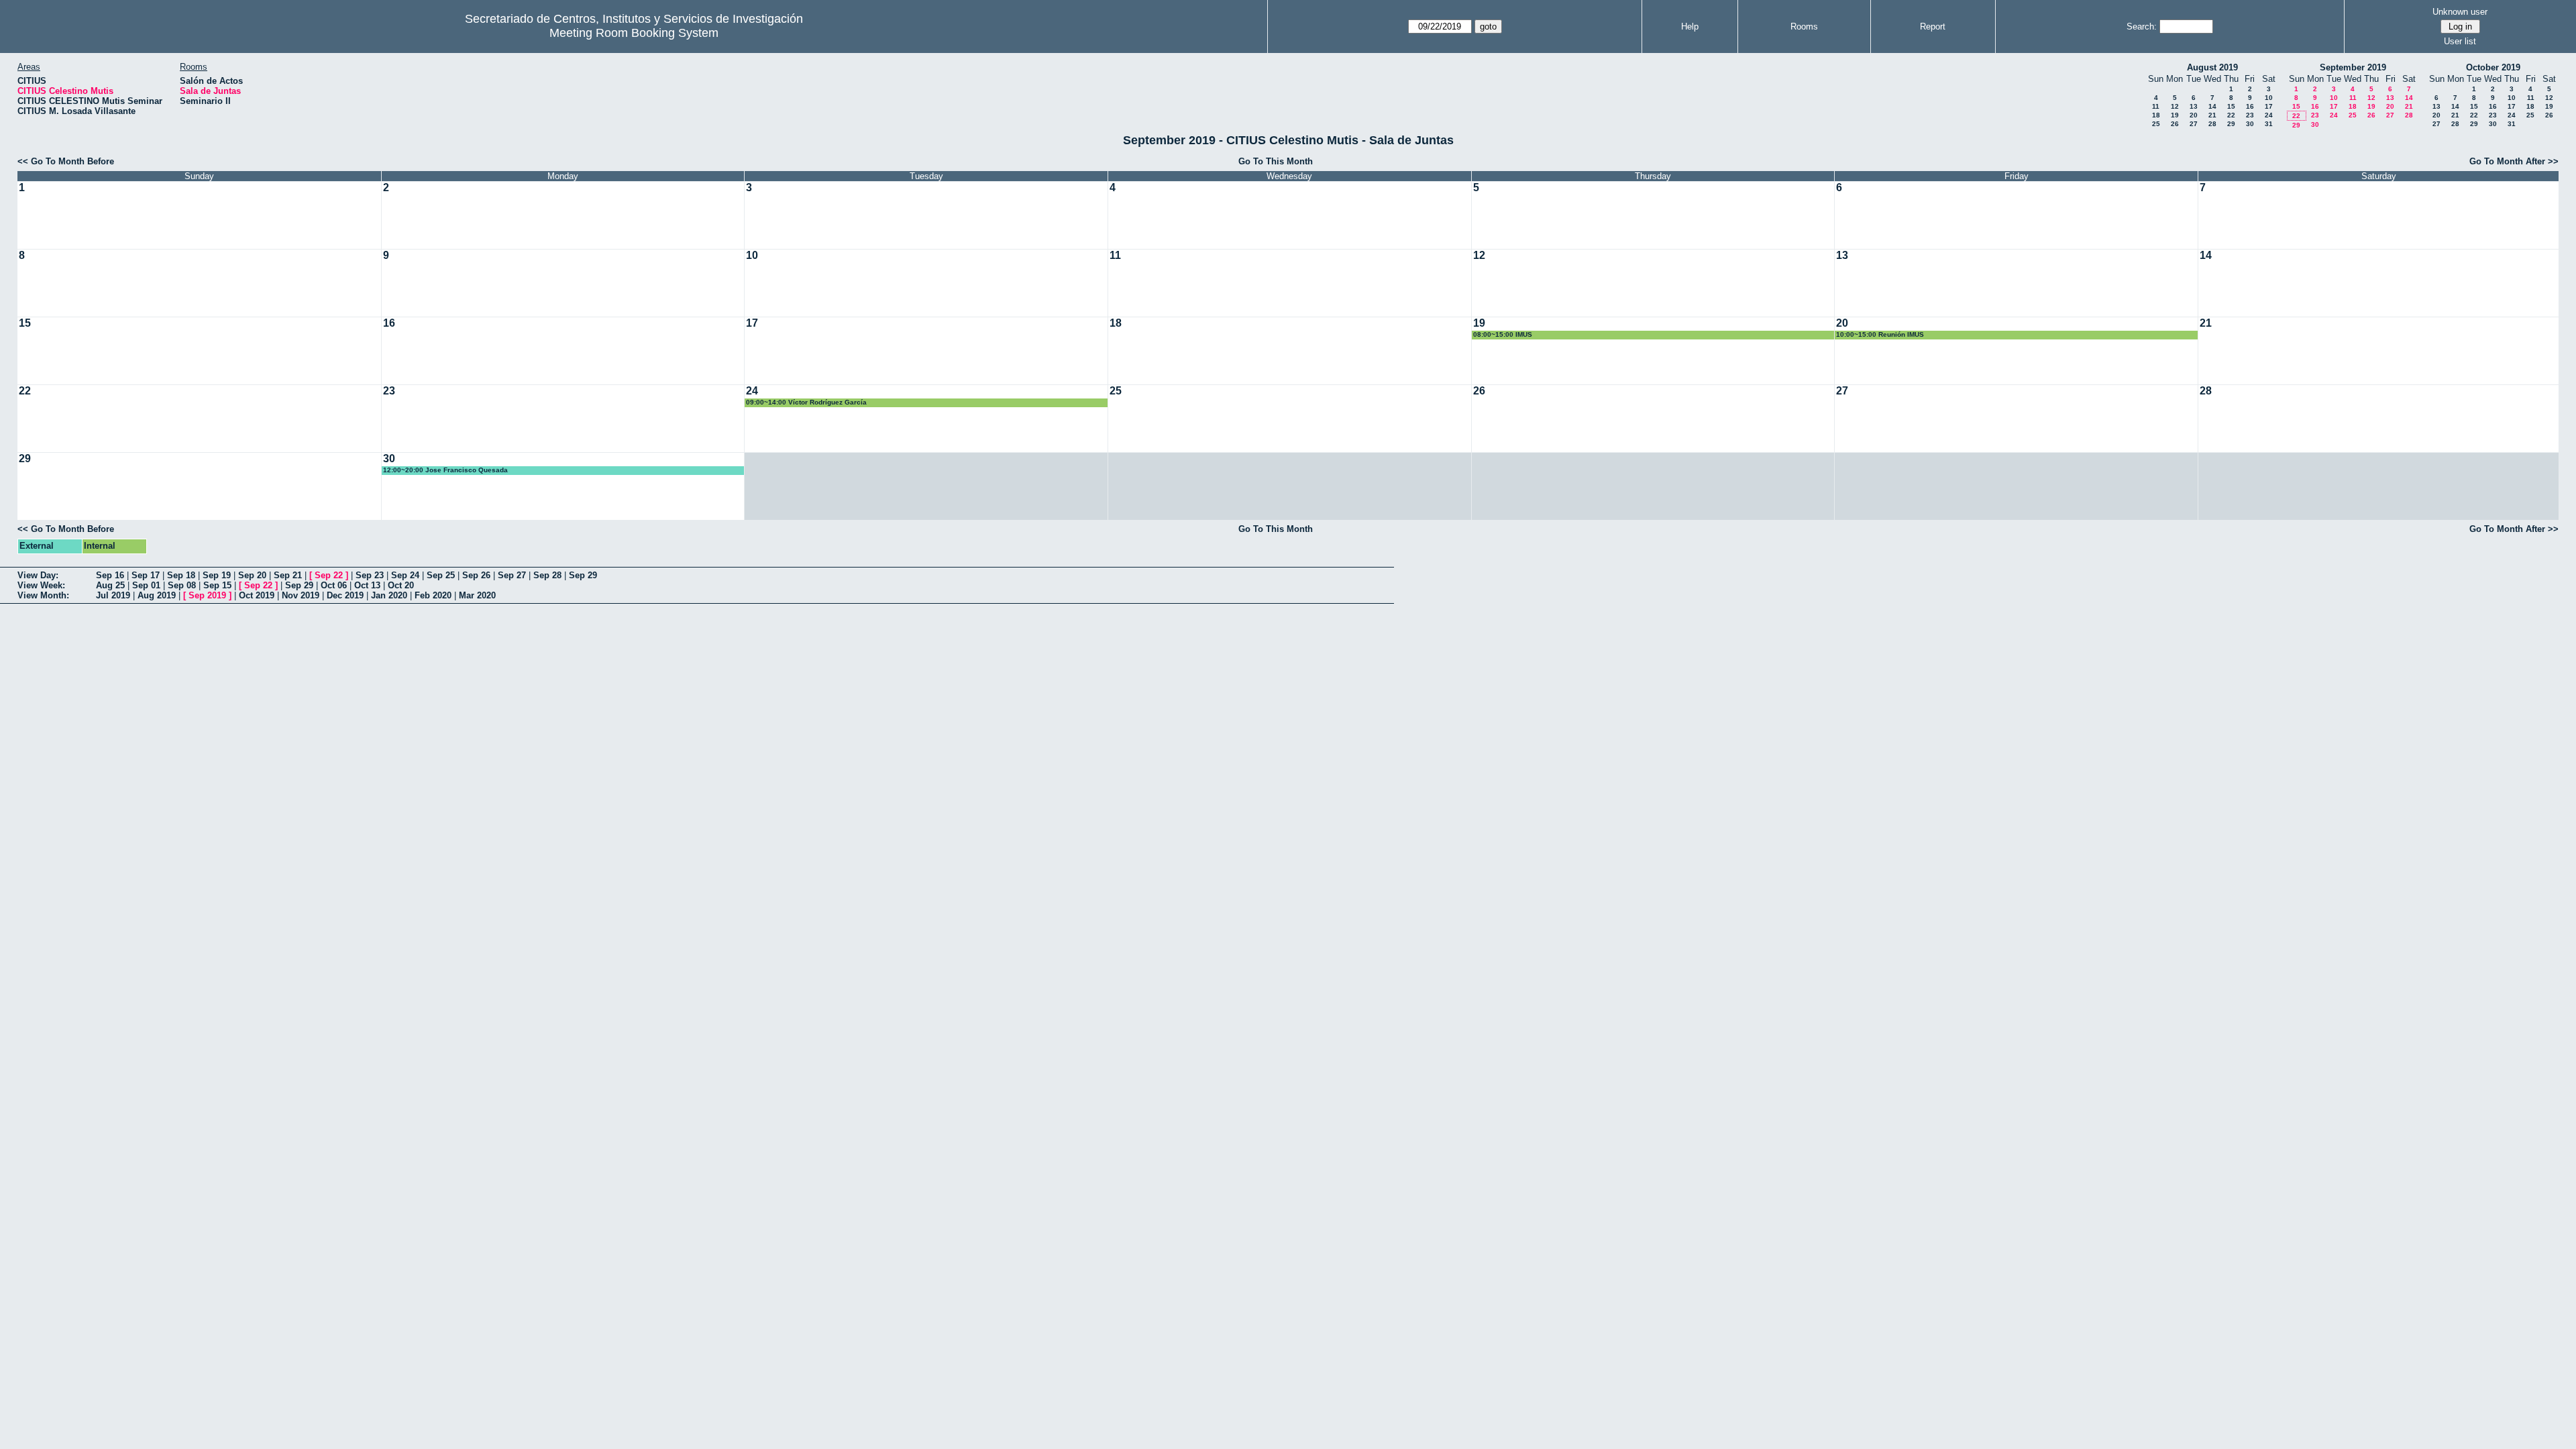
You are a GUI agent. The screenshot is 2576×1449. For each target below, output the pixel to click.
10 (2269, 98)
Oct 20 (401, 585)
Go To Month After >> (2514, 161)
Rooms (1804, 26)
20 (2194, 115)
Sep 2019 (207, 595)
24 (2269, 115)
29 (2231, 124)
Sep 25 (441, 575)
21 (2212, 115)
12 (2175, 106)
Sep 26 (476, 575)
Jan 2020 (389, 595)
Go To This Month (1276, 161)
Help (1690, 26)
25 (2156, 124)
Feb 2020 (433, 595)
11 (2156, 106)
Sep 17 (146, 575)
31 (2269, 124)
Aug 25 (110, 585)
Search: (2142, 26)
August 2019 (2212, 67)
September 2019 (2353, 67)
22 (2231, 115)
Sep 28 (547, 575)
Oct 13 (367, 585)
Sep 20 (252, 575)
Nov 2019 (301, 595)
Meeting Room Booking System (634, 33)
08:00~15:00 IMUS (1503, 334)
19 (2175, 115)
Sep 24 (405, 575)
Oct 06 (334, 585)
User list (2460, 41)
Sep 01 (146, 585)
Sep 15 (217, 585)
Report (1933, 26)
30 (2250, 124)
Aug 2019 (157, 595)
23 (2250, 115)
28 (2212, 124)
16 (2250, 106)
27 (2194, 124)
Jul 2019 (113, 595)
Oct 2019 (257, 595)
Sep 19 (217, 575)
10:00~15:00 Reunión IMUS (1880, 334)
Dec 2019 (345, 595)
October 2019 (2493, 67)
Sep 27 (512, 575)
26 (2175, 124)
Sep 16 (110, 575)
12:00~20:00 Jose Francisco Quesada (445, 470)
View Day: (38, 575)
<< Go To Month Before (66, 161)
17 (2269, 106)
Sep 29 (583, 575)
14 (2212, 106)
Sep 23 (370, 575)
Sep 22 (329, 575)
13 (2194, 106)
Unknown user (2460, 12)
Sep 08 (182, 585)
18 (2156, 115)
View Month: (43, 595)
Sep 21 (288, 575)
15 (2231, 106)
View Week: (41, 585)
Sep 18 (181, 575)
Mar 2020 (477, 595)
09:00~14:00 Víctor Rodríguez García (806, 402)
